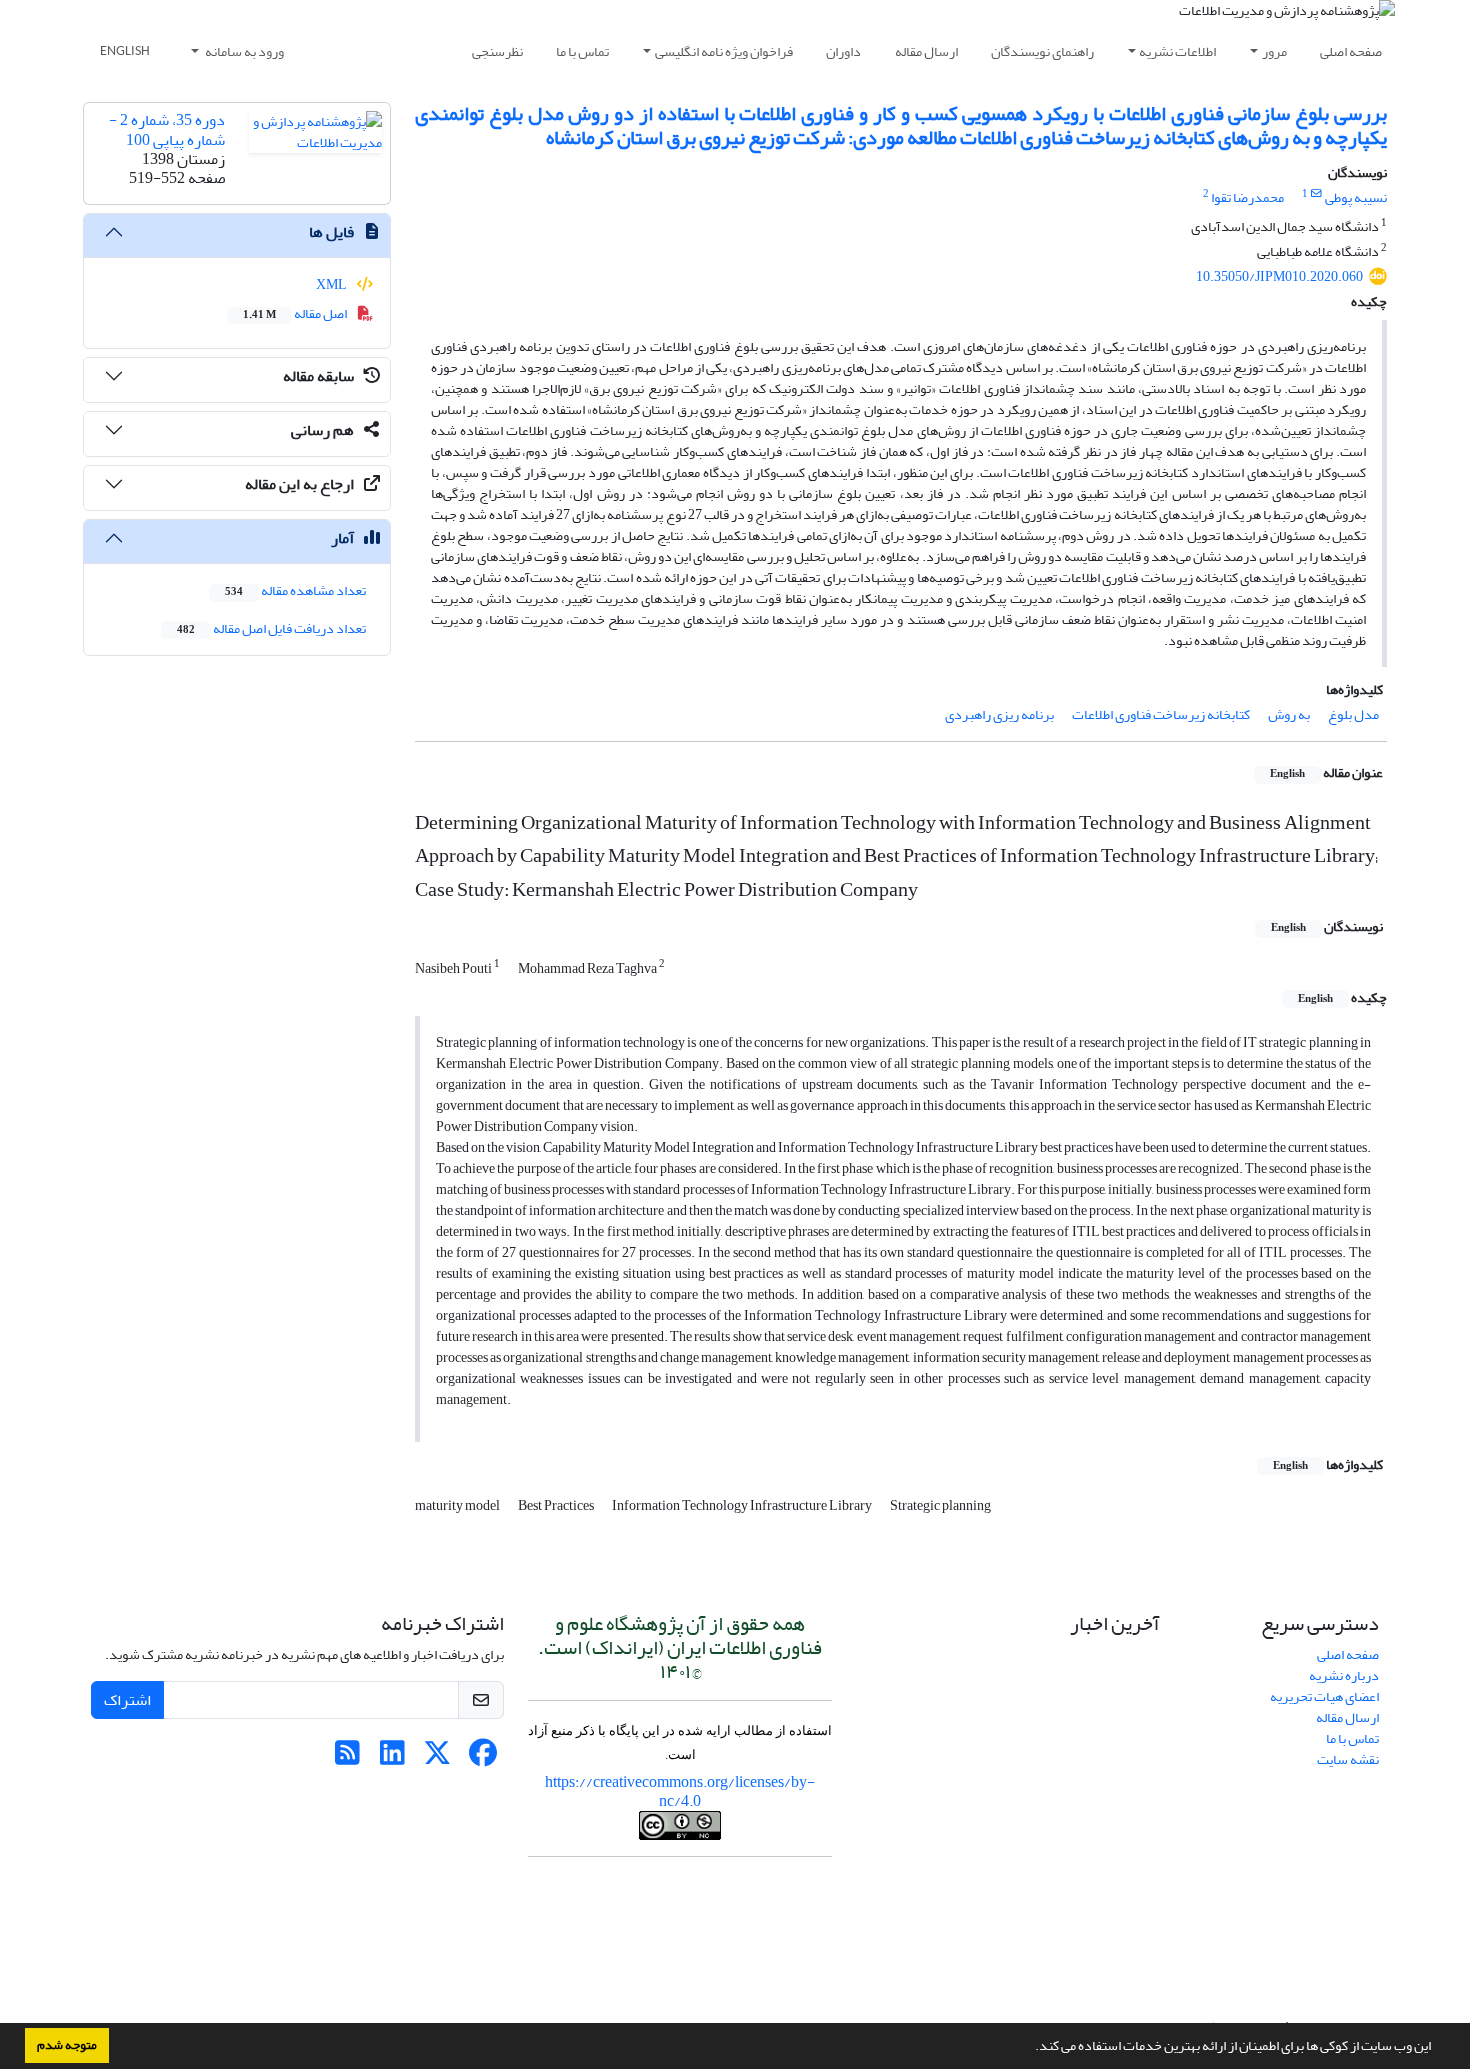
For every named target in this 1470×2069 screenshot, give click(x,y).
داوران (843, 51)
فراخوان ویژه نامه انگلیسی (724, 51)
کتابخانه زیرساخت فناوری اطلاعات (1161, 714)
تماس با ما (582, 51)
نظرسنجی (497, 51)
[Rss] (347, 1758)
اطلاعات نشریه (1177, 51)
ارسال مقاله (926, 51)
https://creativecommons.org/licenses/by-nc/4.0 (680, 1791)
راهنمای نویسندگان (1042, 51)
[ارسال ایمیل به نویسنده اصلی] (1316, 194)
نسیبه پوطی (1356, 197)
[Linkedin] (392, 1758)
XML (332, 284)
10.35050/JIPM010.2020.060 (1279, 276)
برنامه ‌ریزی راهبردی (999, 714)
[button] (1030, 2048)
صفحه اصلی (1351, 51)
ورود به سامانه (243, 51)
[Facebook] (482, 1758)
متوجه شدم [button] (67, 2045)
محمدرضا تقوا (1247, 197)
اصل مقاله (296, 313)
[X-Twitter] (437, 1758)
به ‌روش (1289, 714)
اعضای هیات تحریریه (1324, 1696)
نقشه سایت (1348, 1759)
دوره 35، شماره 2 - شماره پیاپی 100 (167, 129)
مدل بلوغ (1353, 714)
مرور (1274, 51)
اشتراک (127, 1700)
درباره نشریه (1344, 1675)
